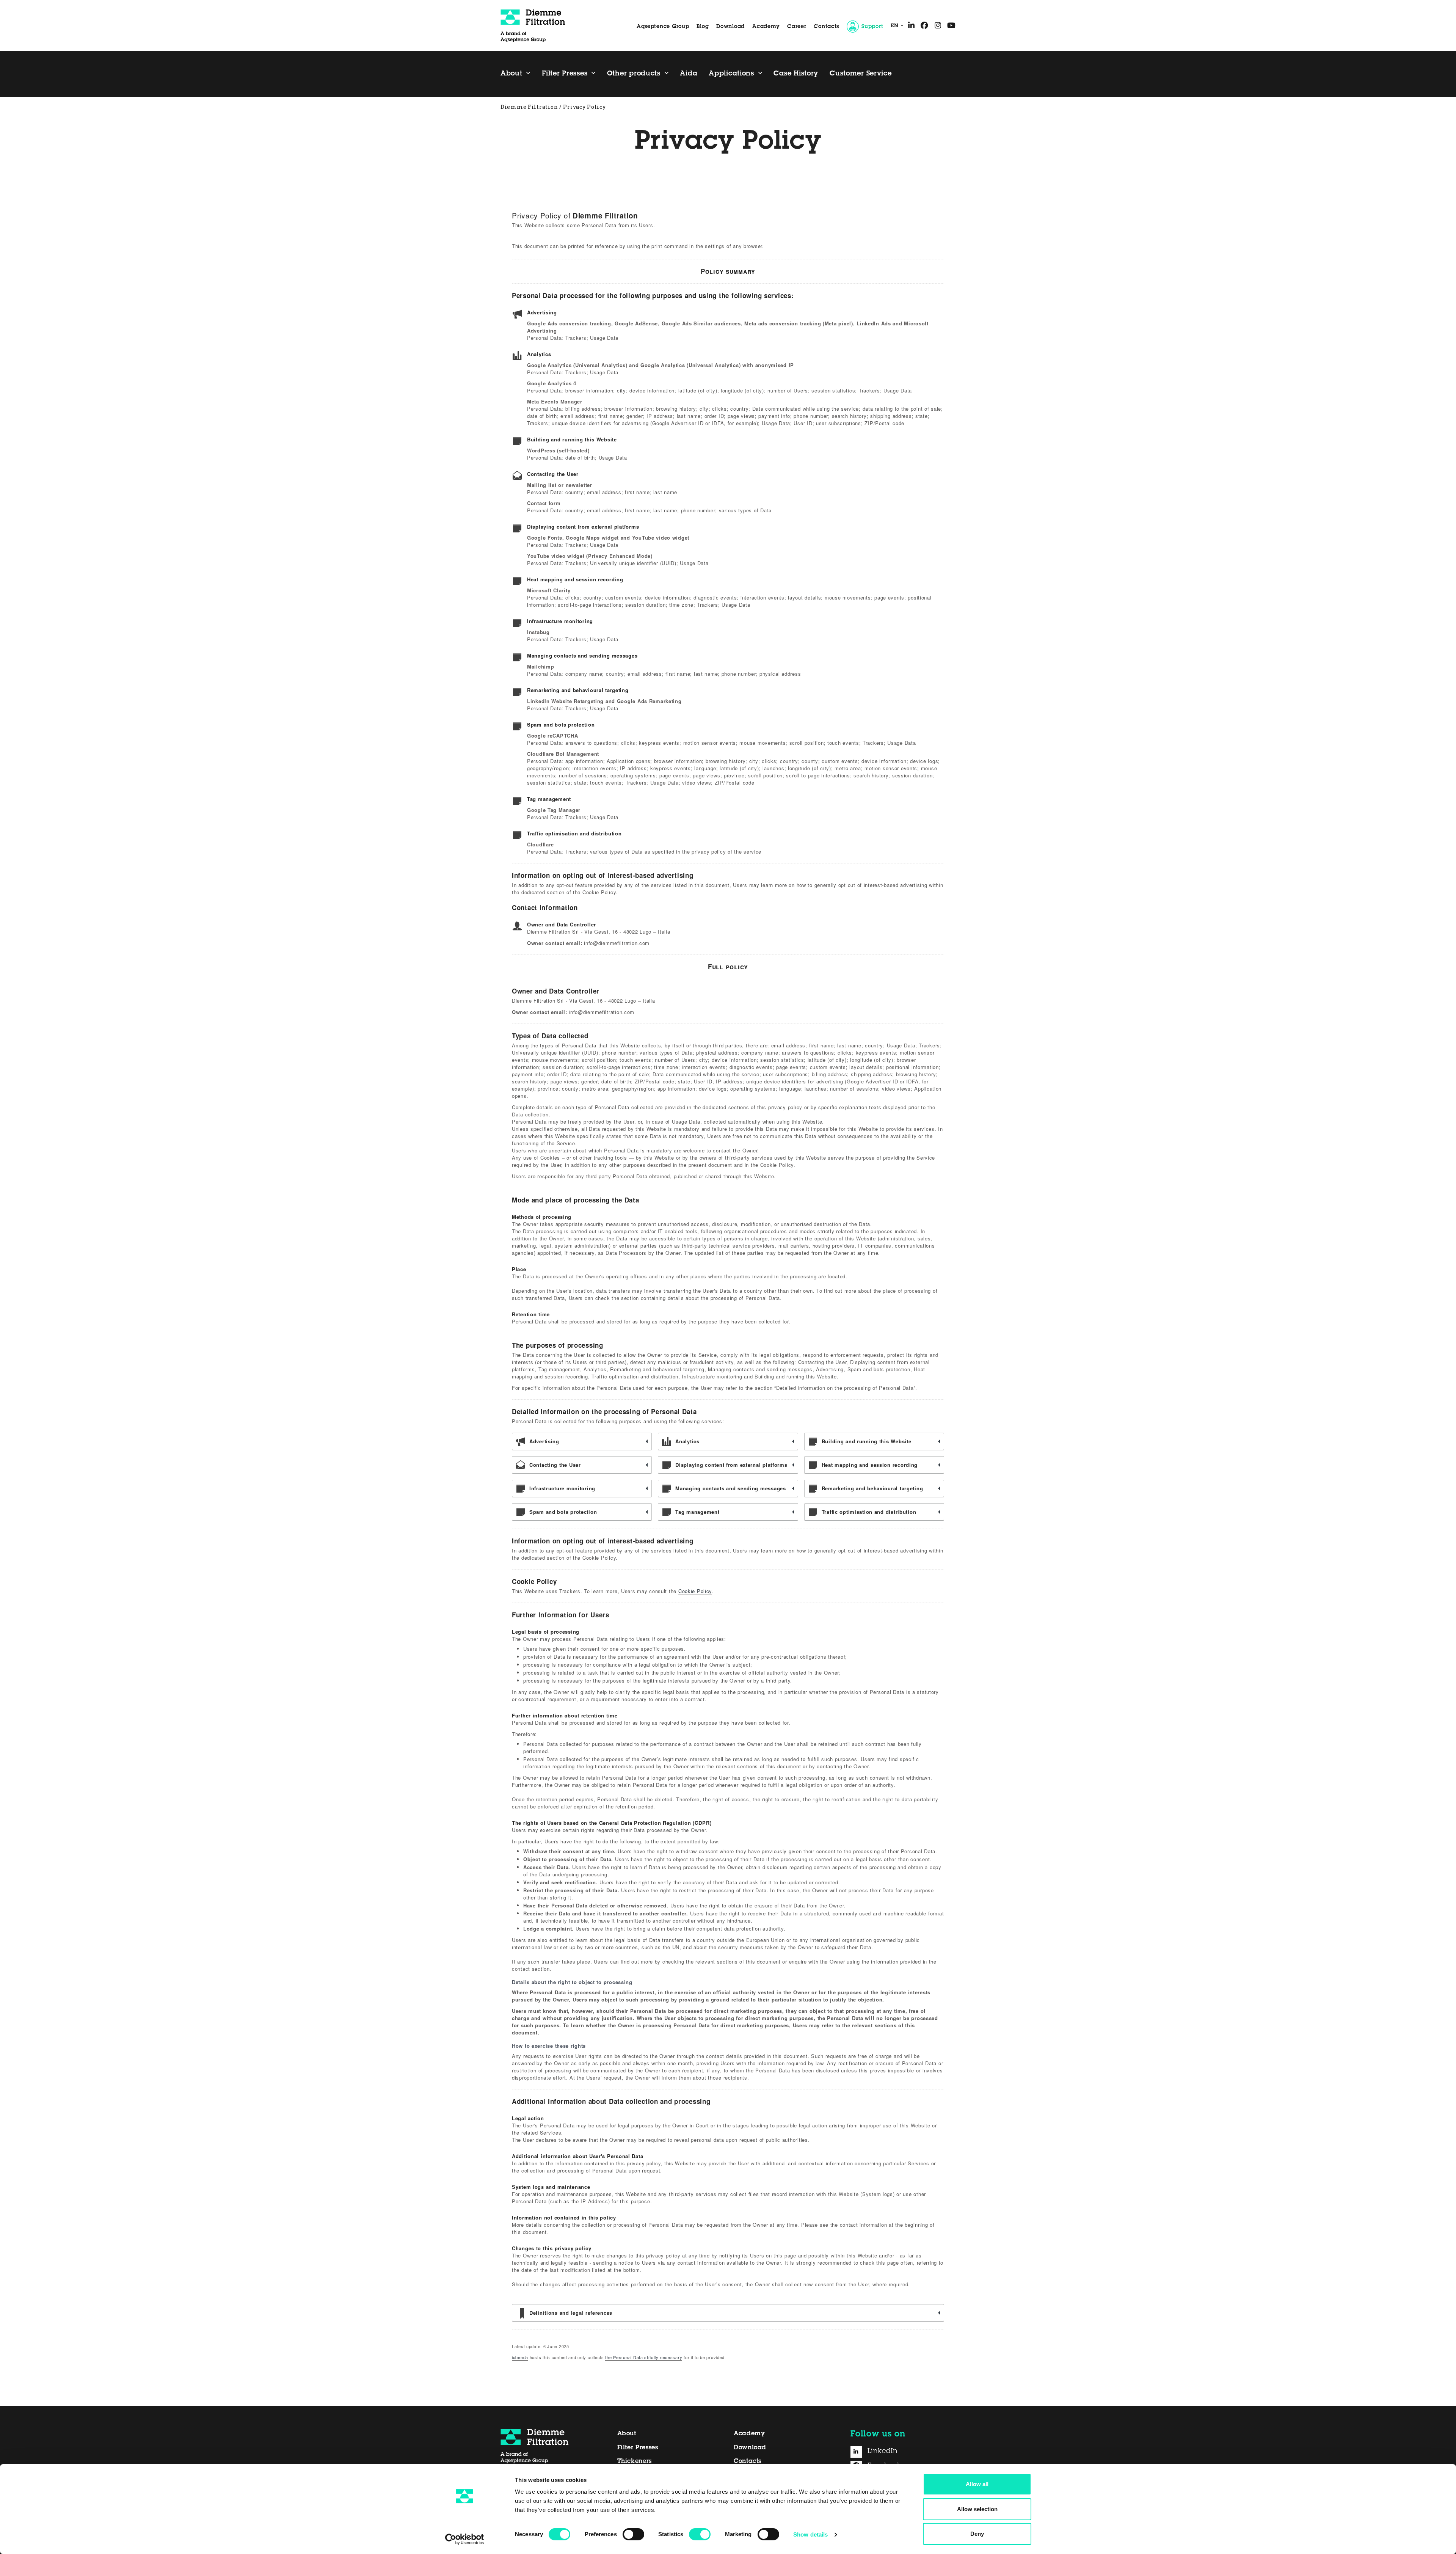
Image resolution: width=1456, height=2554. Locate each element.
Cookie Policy (695, 1591)
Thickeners (635, 2461)
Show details (810, 2534)
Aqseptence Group (663, 27)
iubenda (520, 2357)
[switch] (633, 2534)
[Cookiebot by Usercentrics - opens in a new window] (465, 2539)
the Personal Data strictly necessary (644, 2357)
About (627, 2434)
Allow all (977, 2484)
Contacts (826, 27)
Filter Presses (638, 2448)
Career (797, 27)
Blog (703, 27)
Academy (766, 27)
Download (730, 27)
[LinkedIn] (859, 2452)
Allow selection (977, 2509)
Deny (977, 2534)
